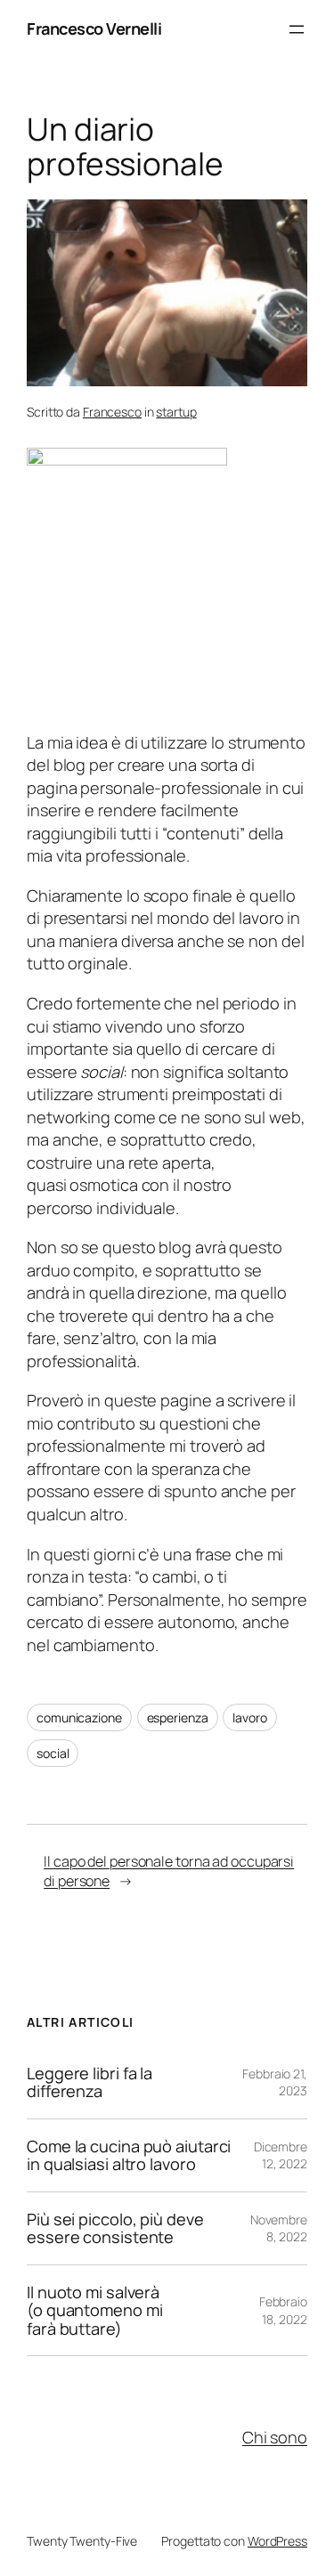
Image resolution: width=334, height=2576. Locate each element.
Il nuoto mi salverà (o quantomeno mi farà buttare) (94, 2310)
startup (176, 412)
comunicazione (79, 1717)
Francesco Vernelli (94, 28)
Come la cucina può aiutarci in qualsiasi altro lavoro (129, 2155)
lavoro (249, 1717)
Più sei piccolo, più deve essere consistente (115, 2228)
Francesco (112, 412)
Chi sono (275, 2437)
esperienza (178, 1717)
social (53, 1753)
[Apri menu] (297, 29)
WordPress (277, 2541)
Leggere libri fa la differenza (90, 2082)
